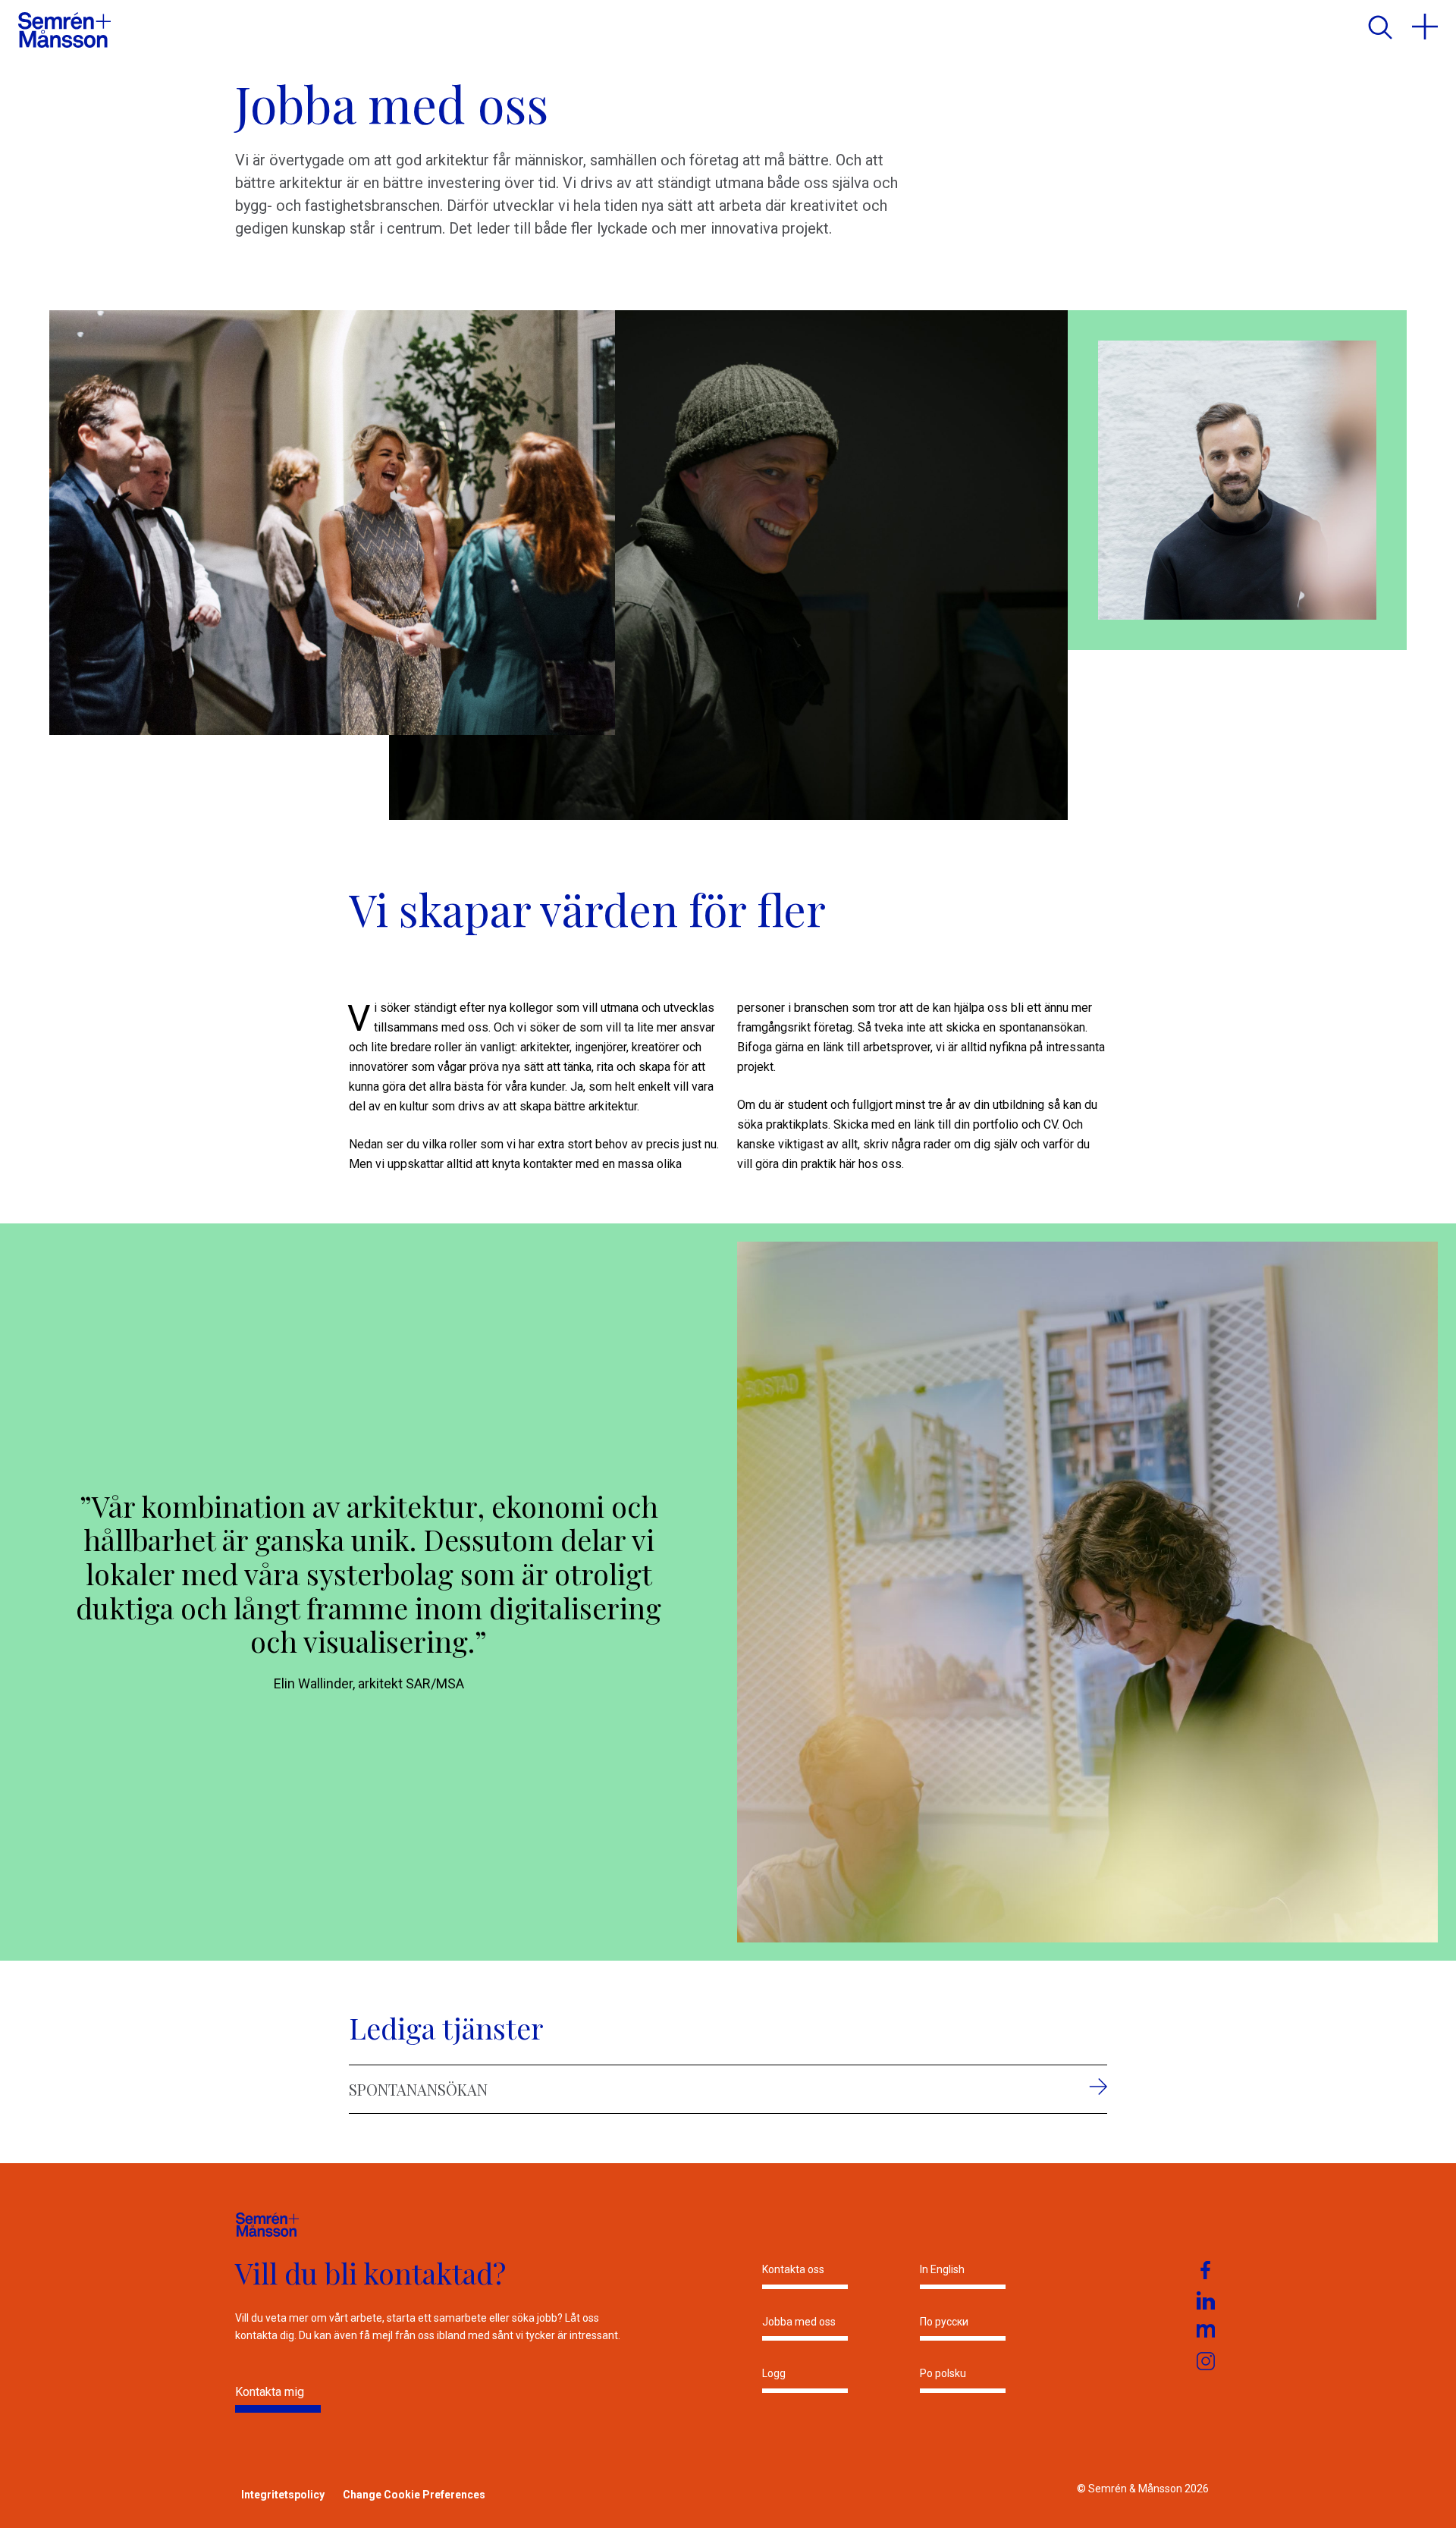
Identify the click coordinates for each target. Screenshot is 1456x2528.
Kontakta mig (270, 2392)
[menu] (1425, 27)
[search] (1379, 27)
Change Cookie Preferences (414, 2495)
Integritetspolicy (283, 2495)
